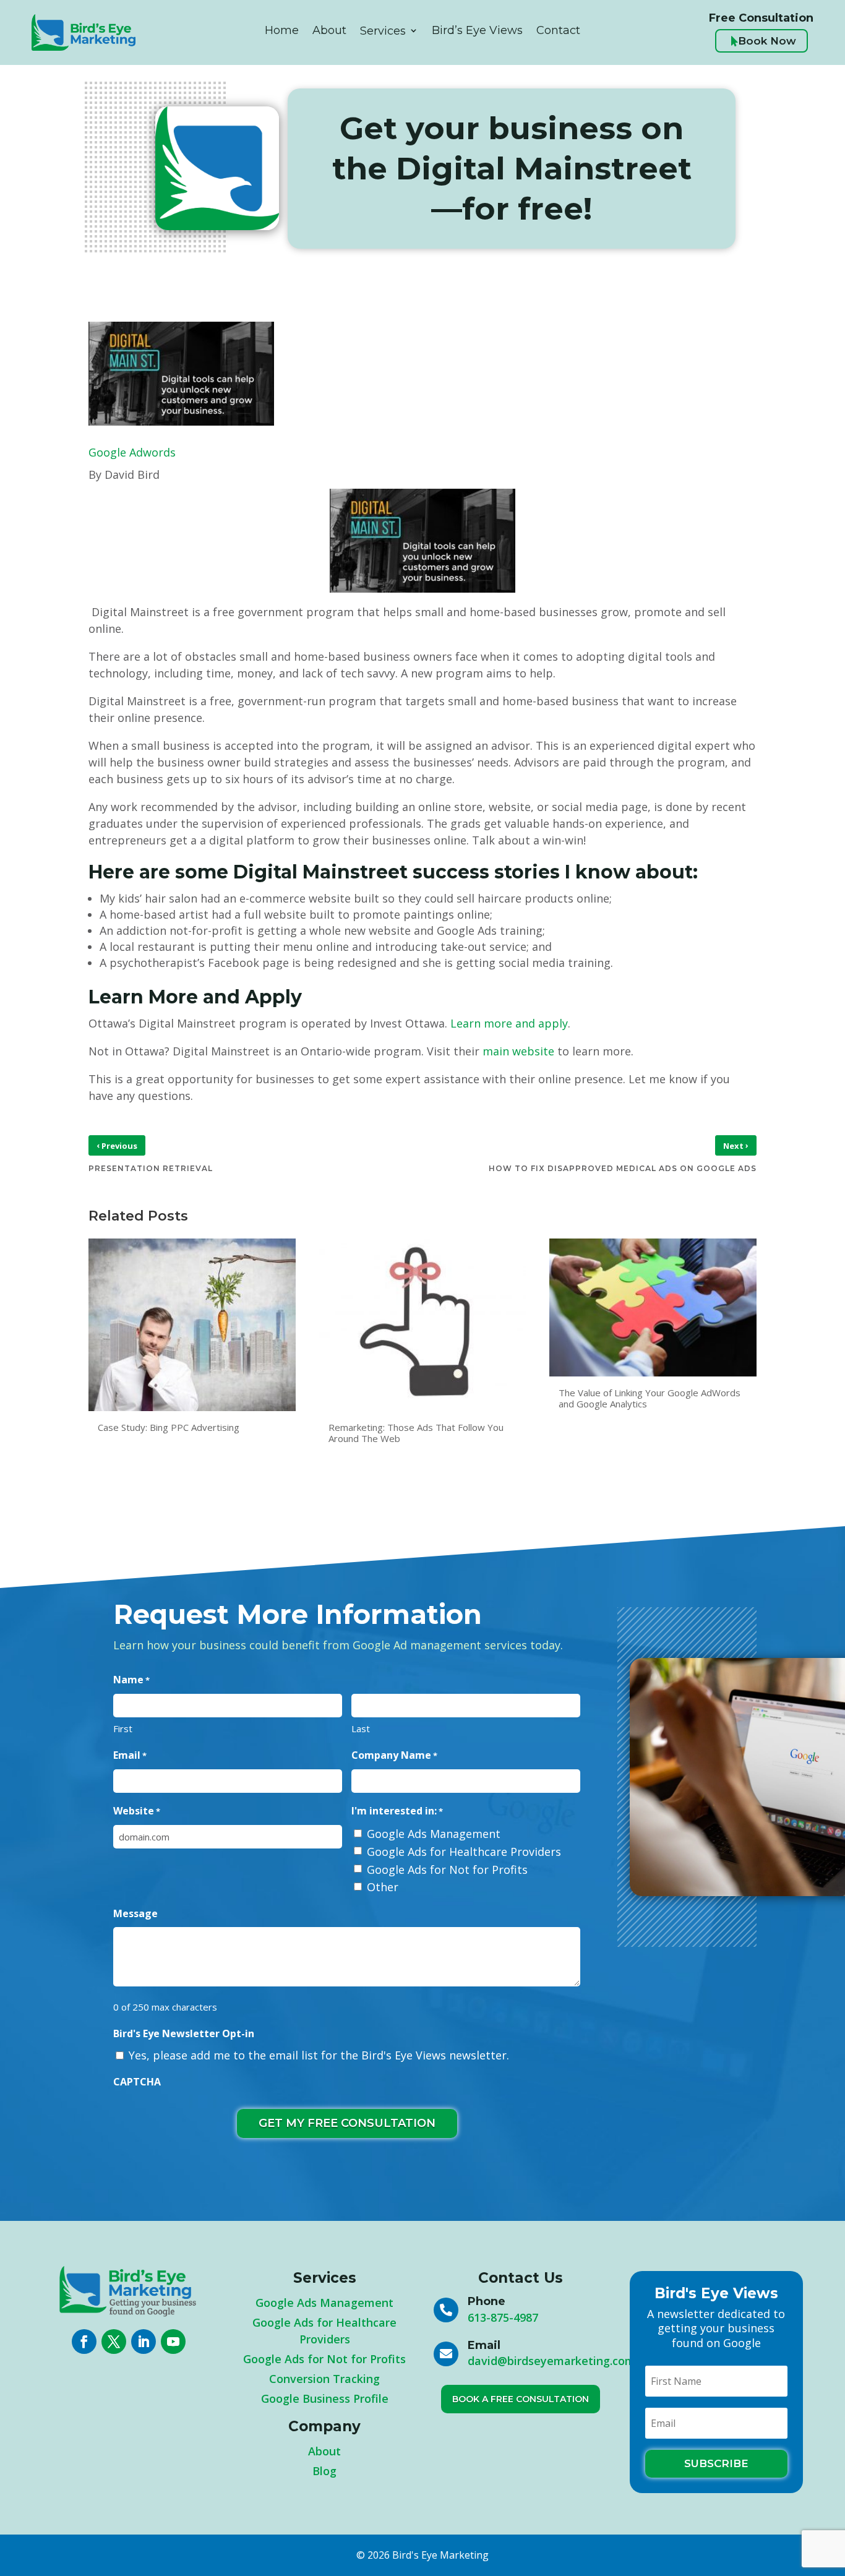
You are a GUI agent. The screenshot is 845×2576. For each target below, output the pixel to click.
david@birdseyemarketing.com (551, 2361)
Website (137, 1811)
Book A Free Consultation (521, 2399)
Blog (324, 2471)
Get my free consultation (347, 2123)
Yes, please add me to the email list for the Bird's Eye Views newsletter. (319, 2055)
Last (361, 1728)
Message (135, 1913)
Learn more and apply (509, 1023)
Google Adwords (132, 452)
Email (130, 1755)
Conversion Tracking (324, 2379)
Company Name (394, 1755)
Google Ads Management (434, 1834)
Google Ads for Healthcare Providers (464, 1852)
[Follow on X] (114, 2342)
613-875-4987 (503, 2317)
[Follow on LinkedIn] (144, 2342)
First (123, 1728)
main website (518, 1051)
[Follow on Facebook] (84, 2342)
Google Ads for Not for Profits (447, 1870)
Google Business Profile (325, 2398)
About (324, 2451)
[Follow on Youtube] (173, 2342)
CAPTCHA (137, 2082)
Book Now (763, 41)
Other (383, 1887)
